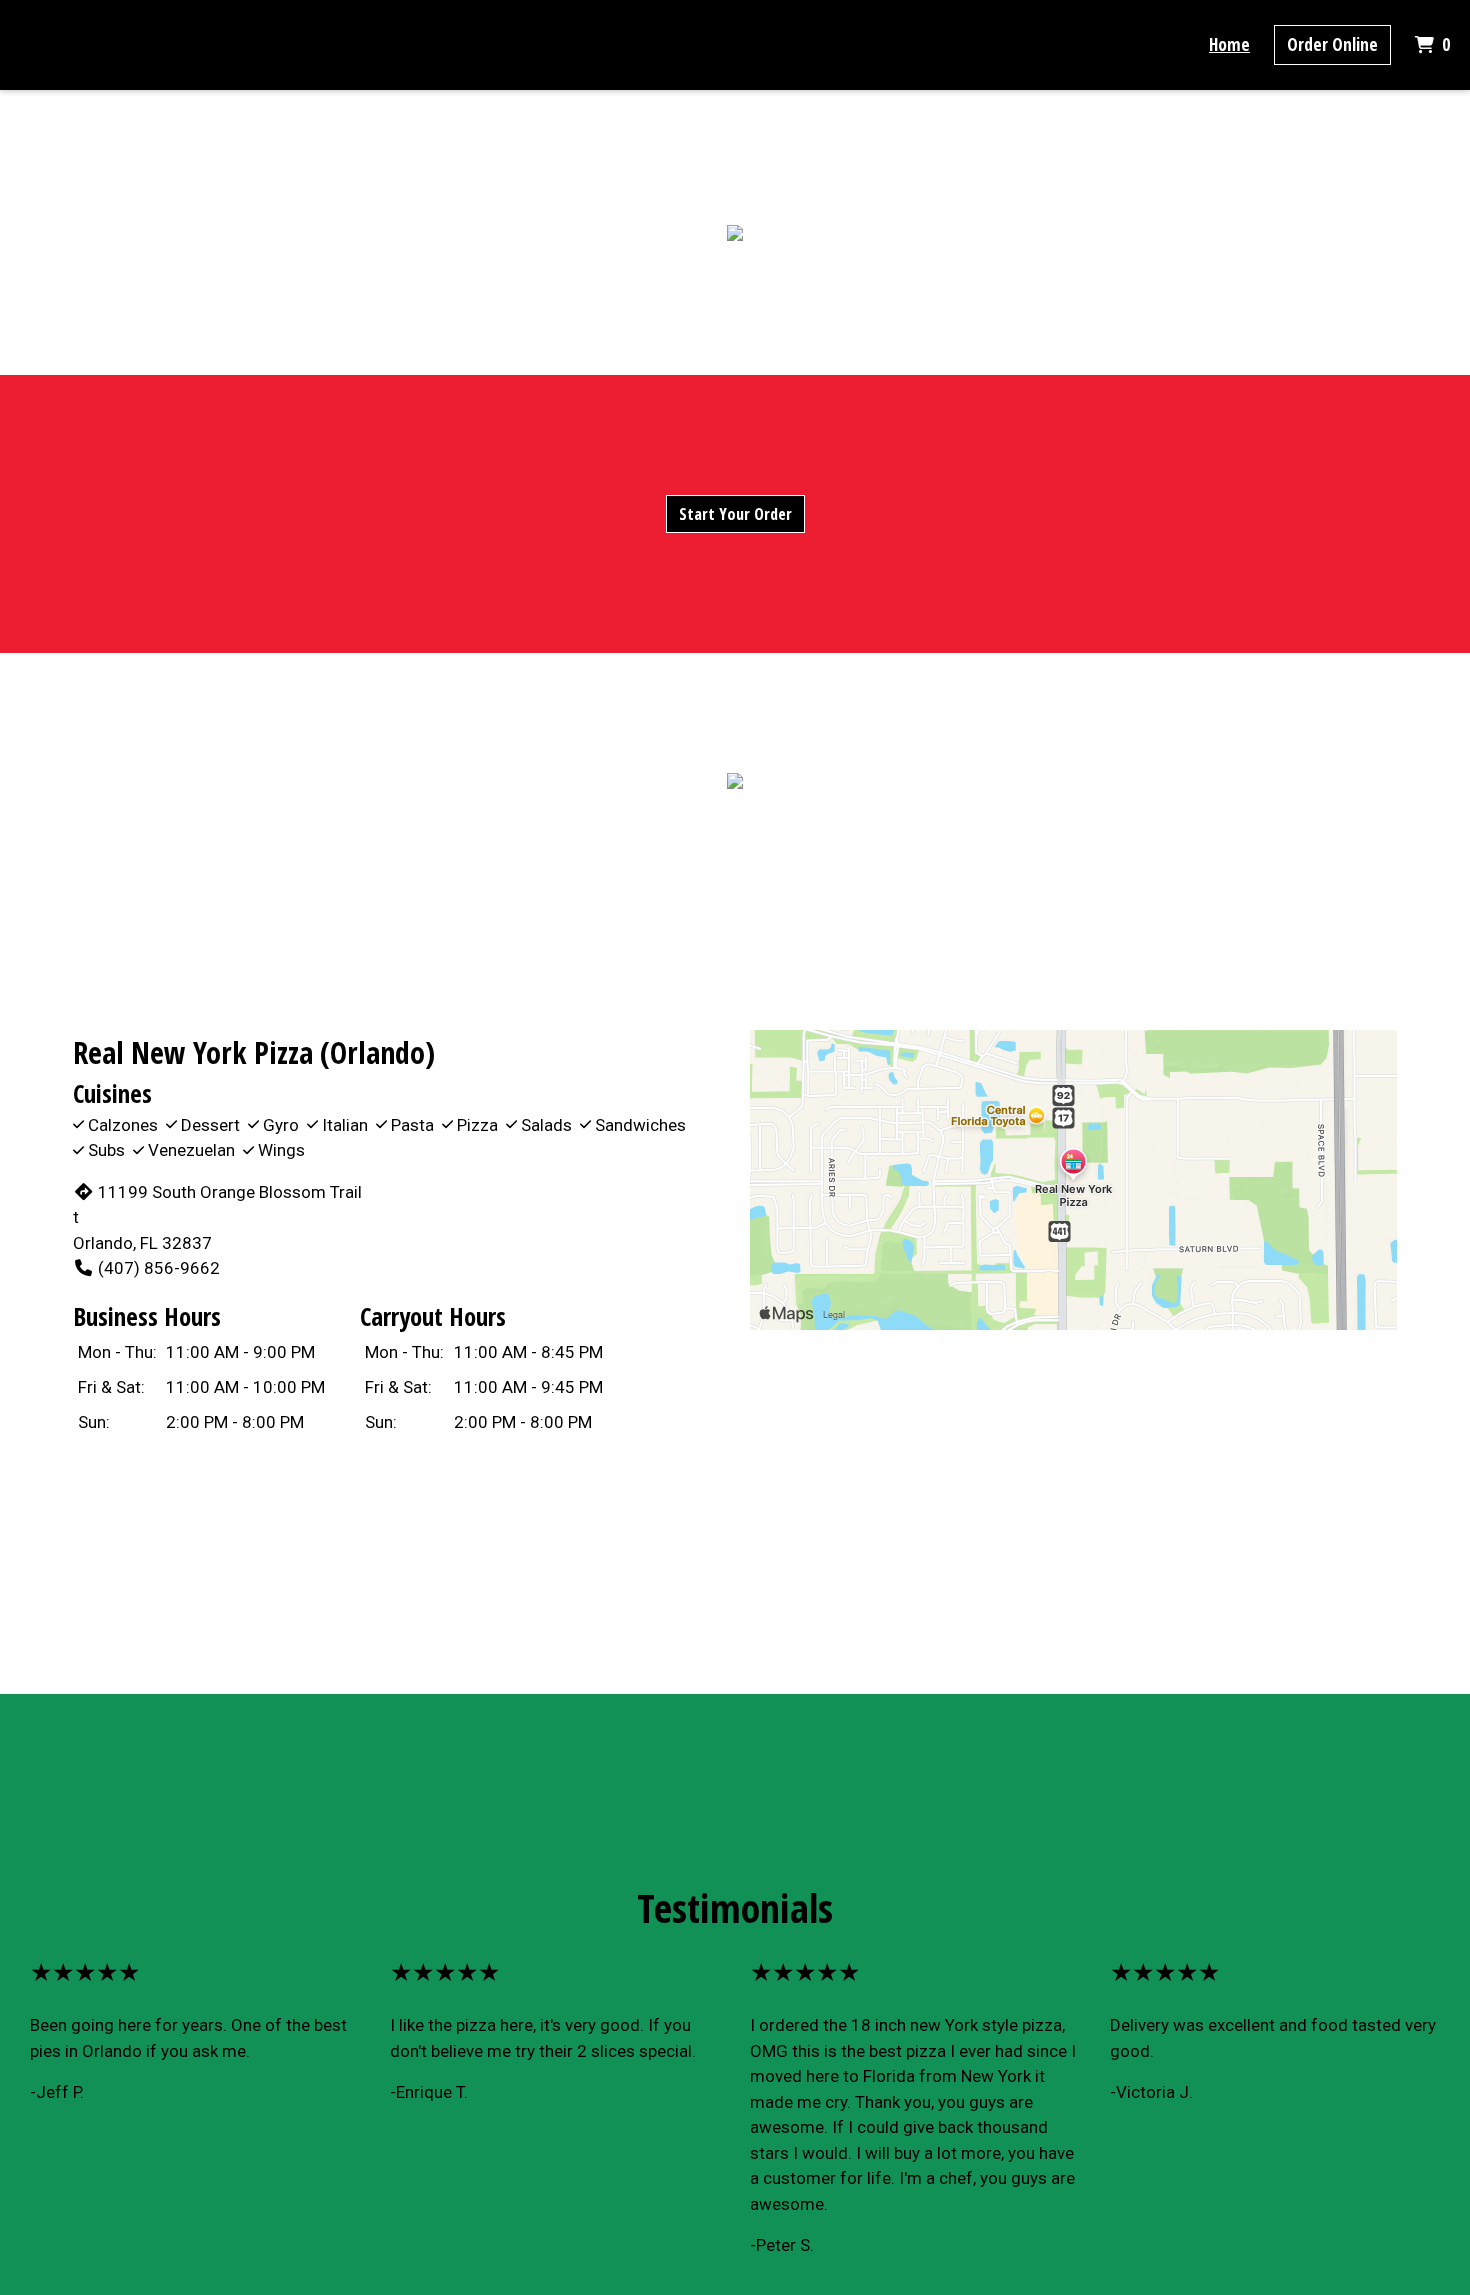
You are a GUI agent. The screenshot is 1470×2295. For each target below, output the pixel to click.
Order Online (1332, 44)
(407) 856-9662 (159, 1268)
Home (1229, 44)
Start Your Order (735, 514)
